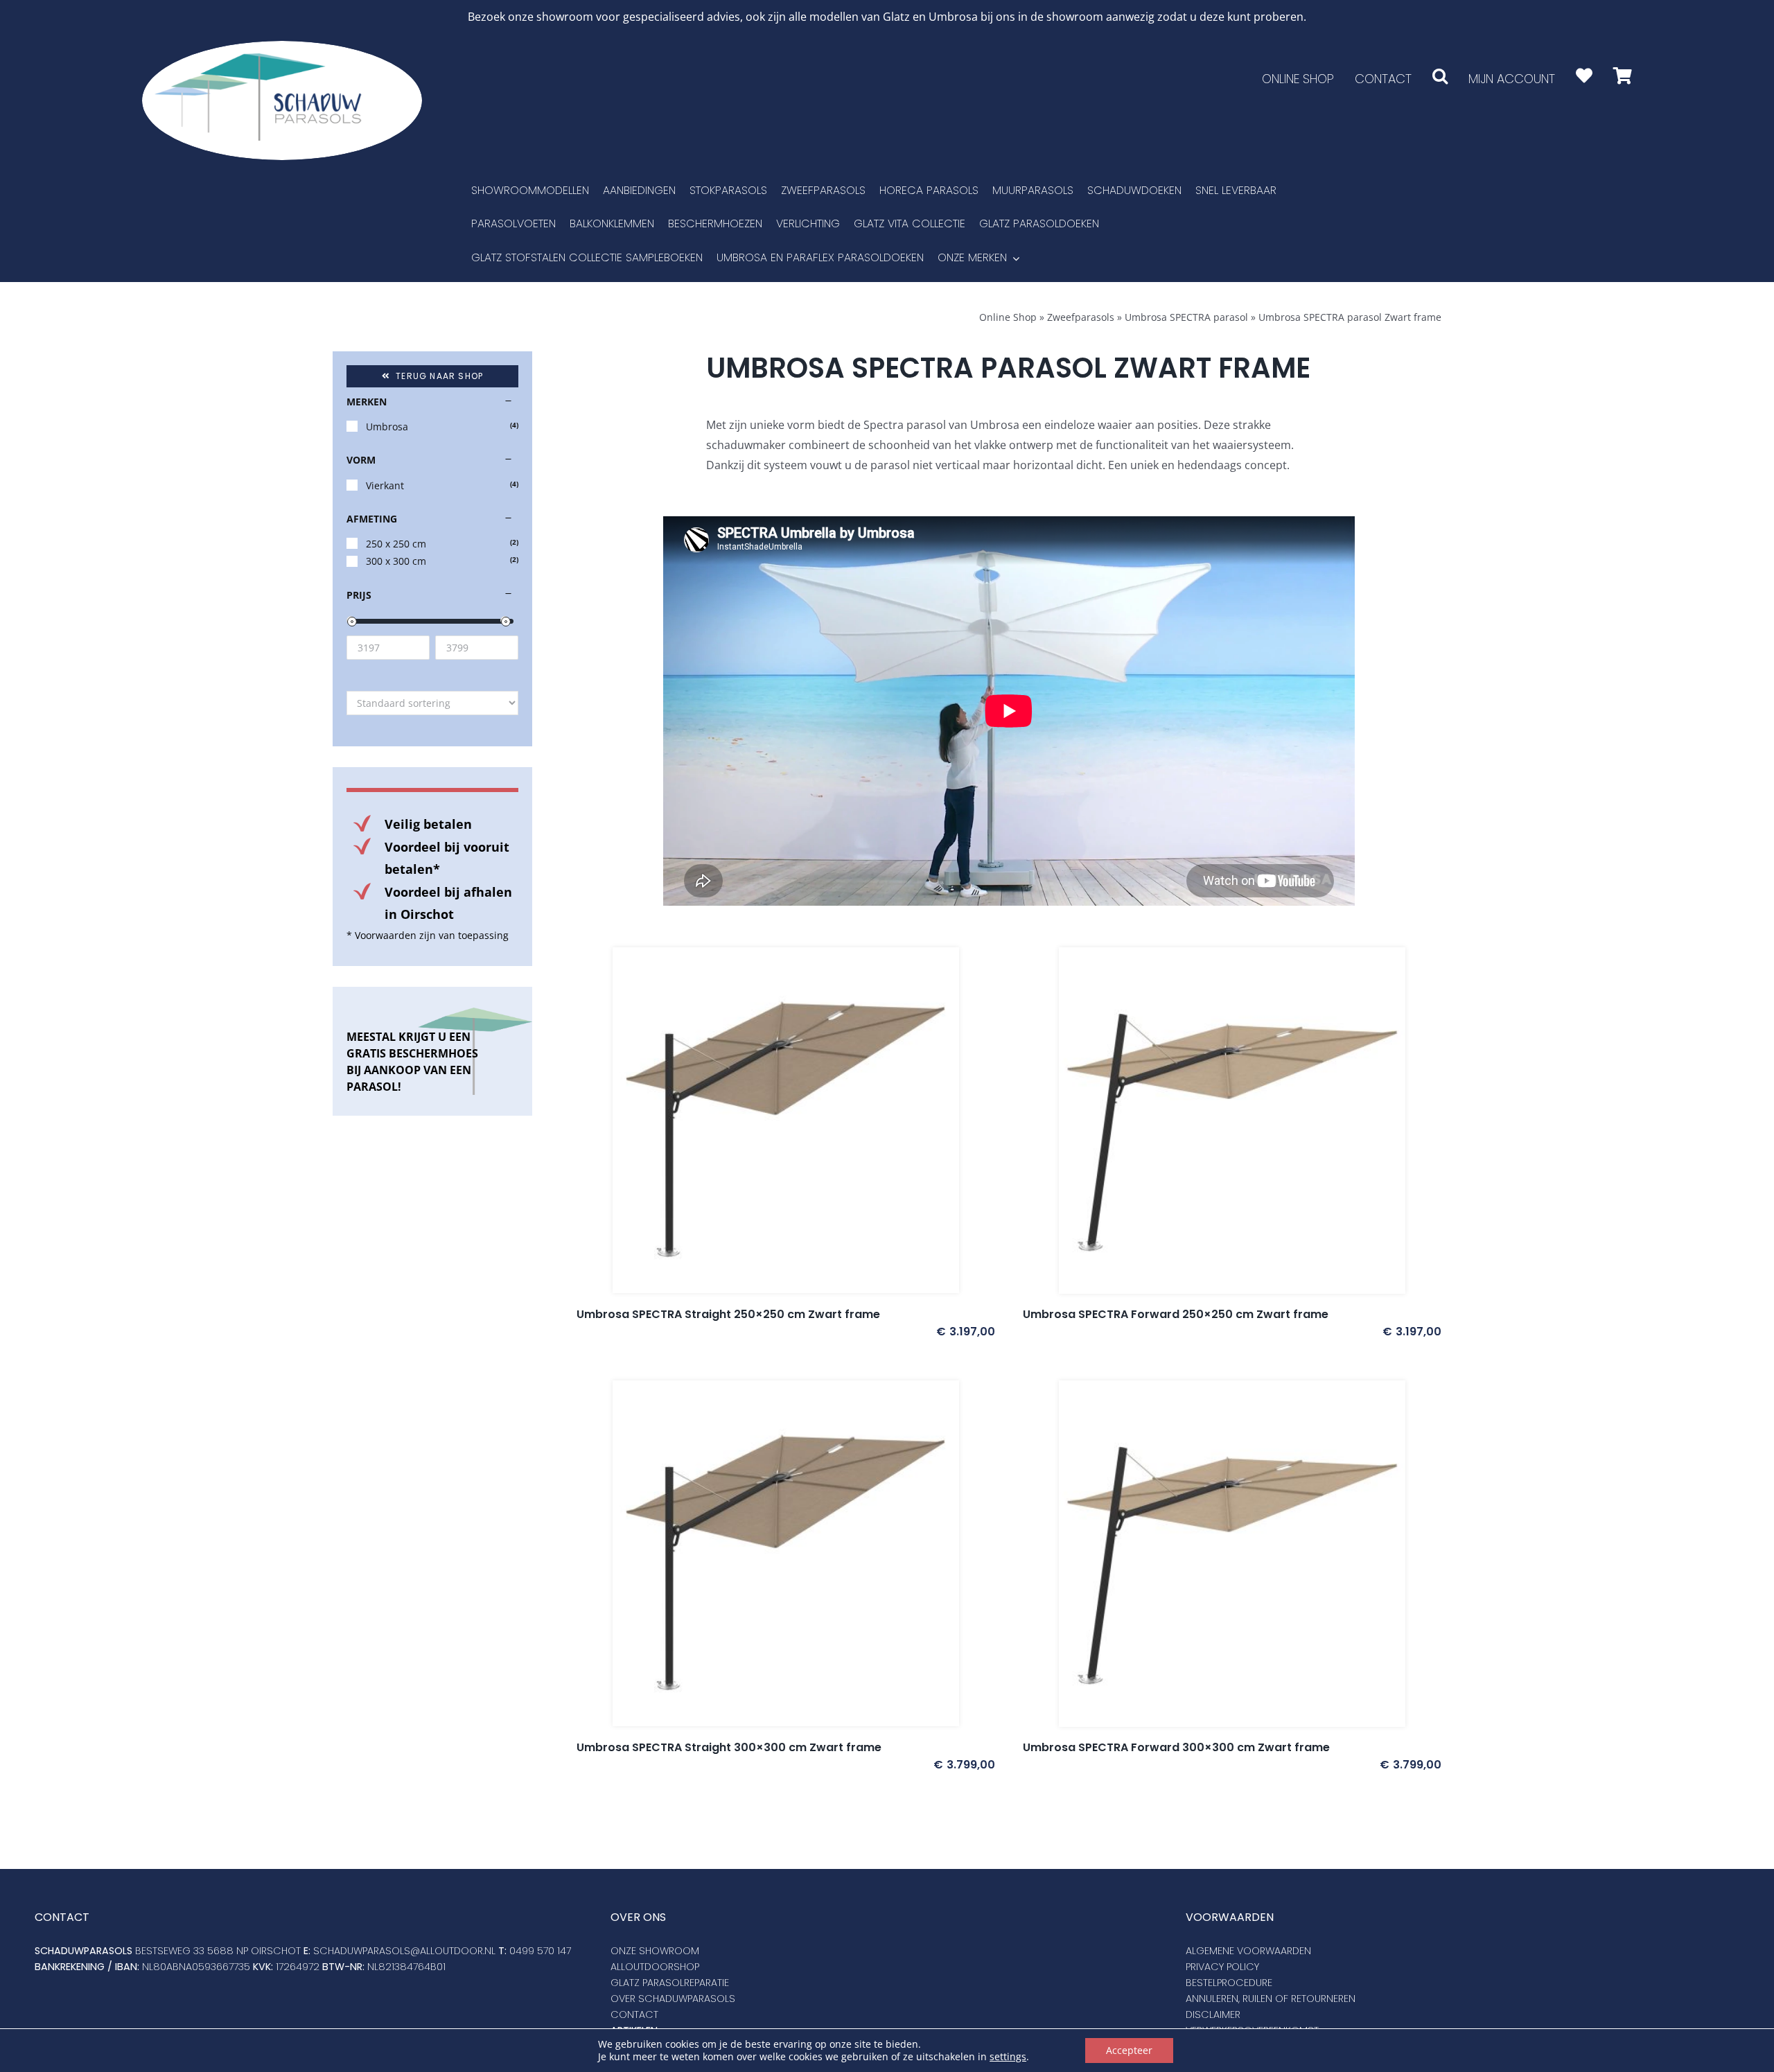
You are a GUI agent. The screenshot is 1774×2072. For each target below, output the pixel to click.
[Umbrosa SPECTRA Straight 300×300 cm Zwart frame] (786, 1554)
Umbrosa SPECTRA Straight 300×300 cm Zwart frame (729, 1747)
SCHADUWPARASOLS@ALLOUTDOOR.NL (404, 1951)
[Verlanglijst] (1584, 76)
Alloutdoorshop (655, 1967)
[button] (1440, 76)
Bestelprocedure (1229, 1983)
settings (1008, 2057)
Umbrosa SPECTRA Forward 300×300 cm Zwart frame (1176, 1747)
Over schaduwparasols (673, 1999)
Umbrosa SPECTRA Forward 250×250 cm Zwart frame (1176, 1314)
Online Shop (1008, 317)
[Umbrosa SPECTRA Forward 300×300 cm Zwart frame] (1232, 1554)
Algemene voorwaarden (1248, 1951)
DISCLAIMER (1213, 2014)
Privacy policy (1222, 1967)
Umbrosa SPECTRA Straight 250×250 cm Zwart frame (728, 1314)
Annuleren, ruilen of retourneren (1271, 1999)
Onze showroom (655, 1951)
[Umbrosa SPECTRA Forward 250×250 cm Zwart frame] (1232, 1121)
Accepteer (1129, 2050)
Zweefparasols (1081, 317)
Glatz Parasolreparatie (670, 1983)
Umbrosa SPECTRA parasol (1186, 317)
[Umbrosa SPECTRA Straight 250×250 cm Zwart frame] (786, 1121)
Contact (634, 2014)
